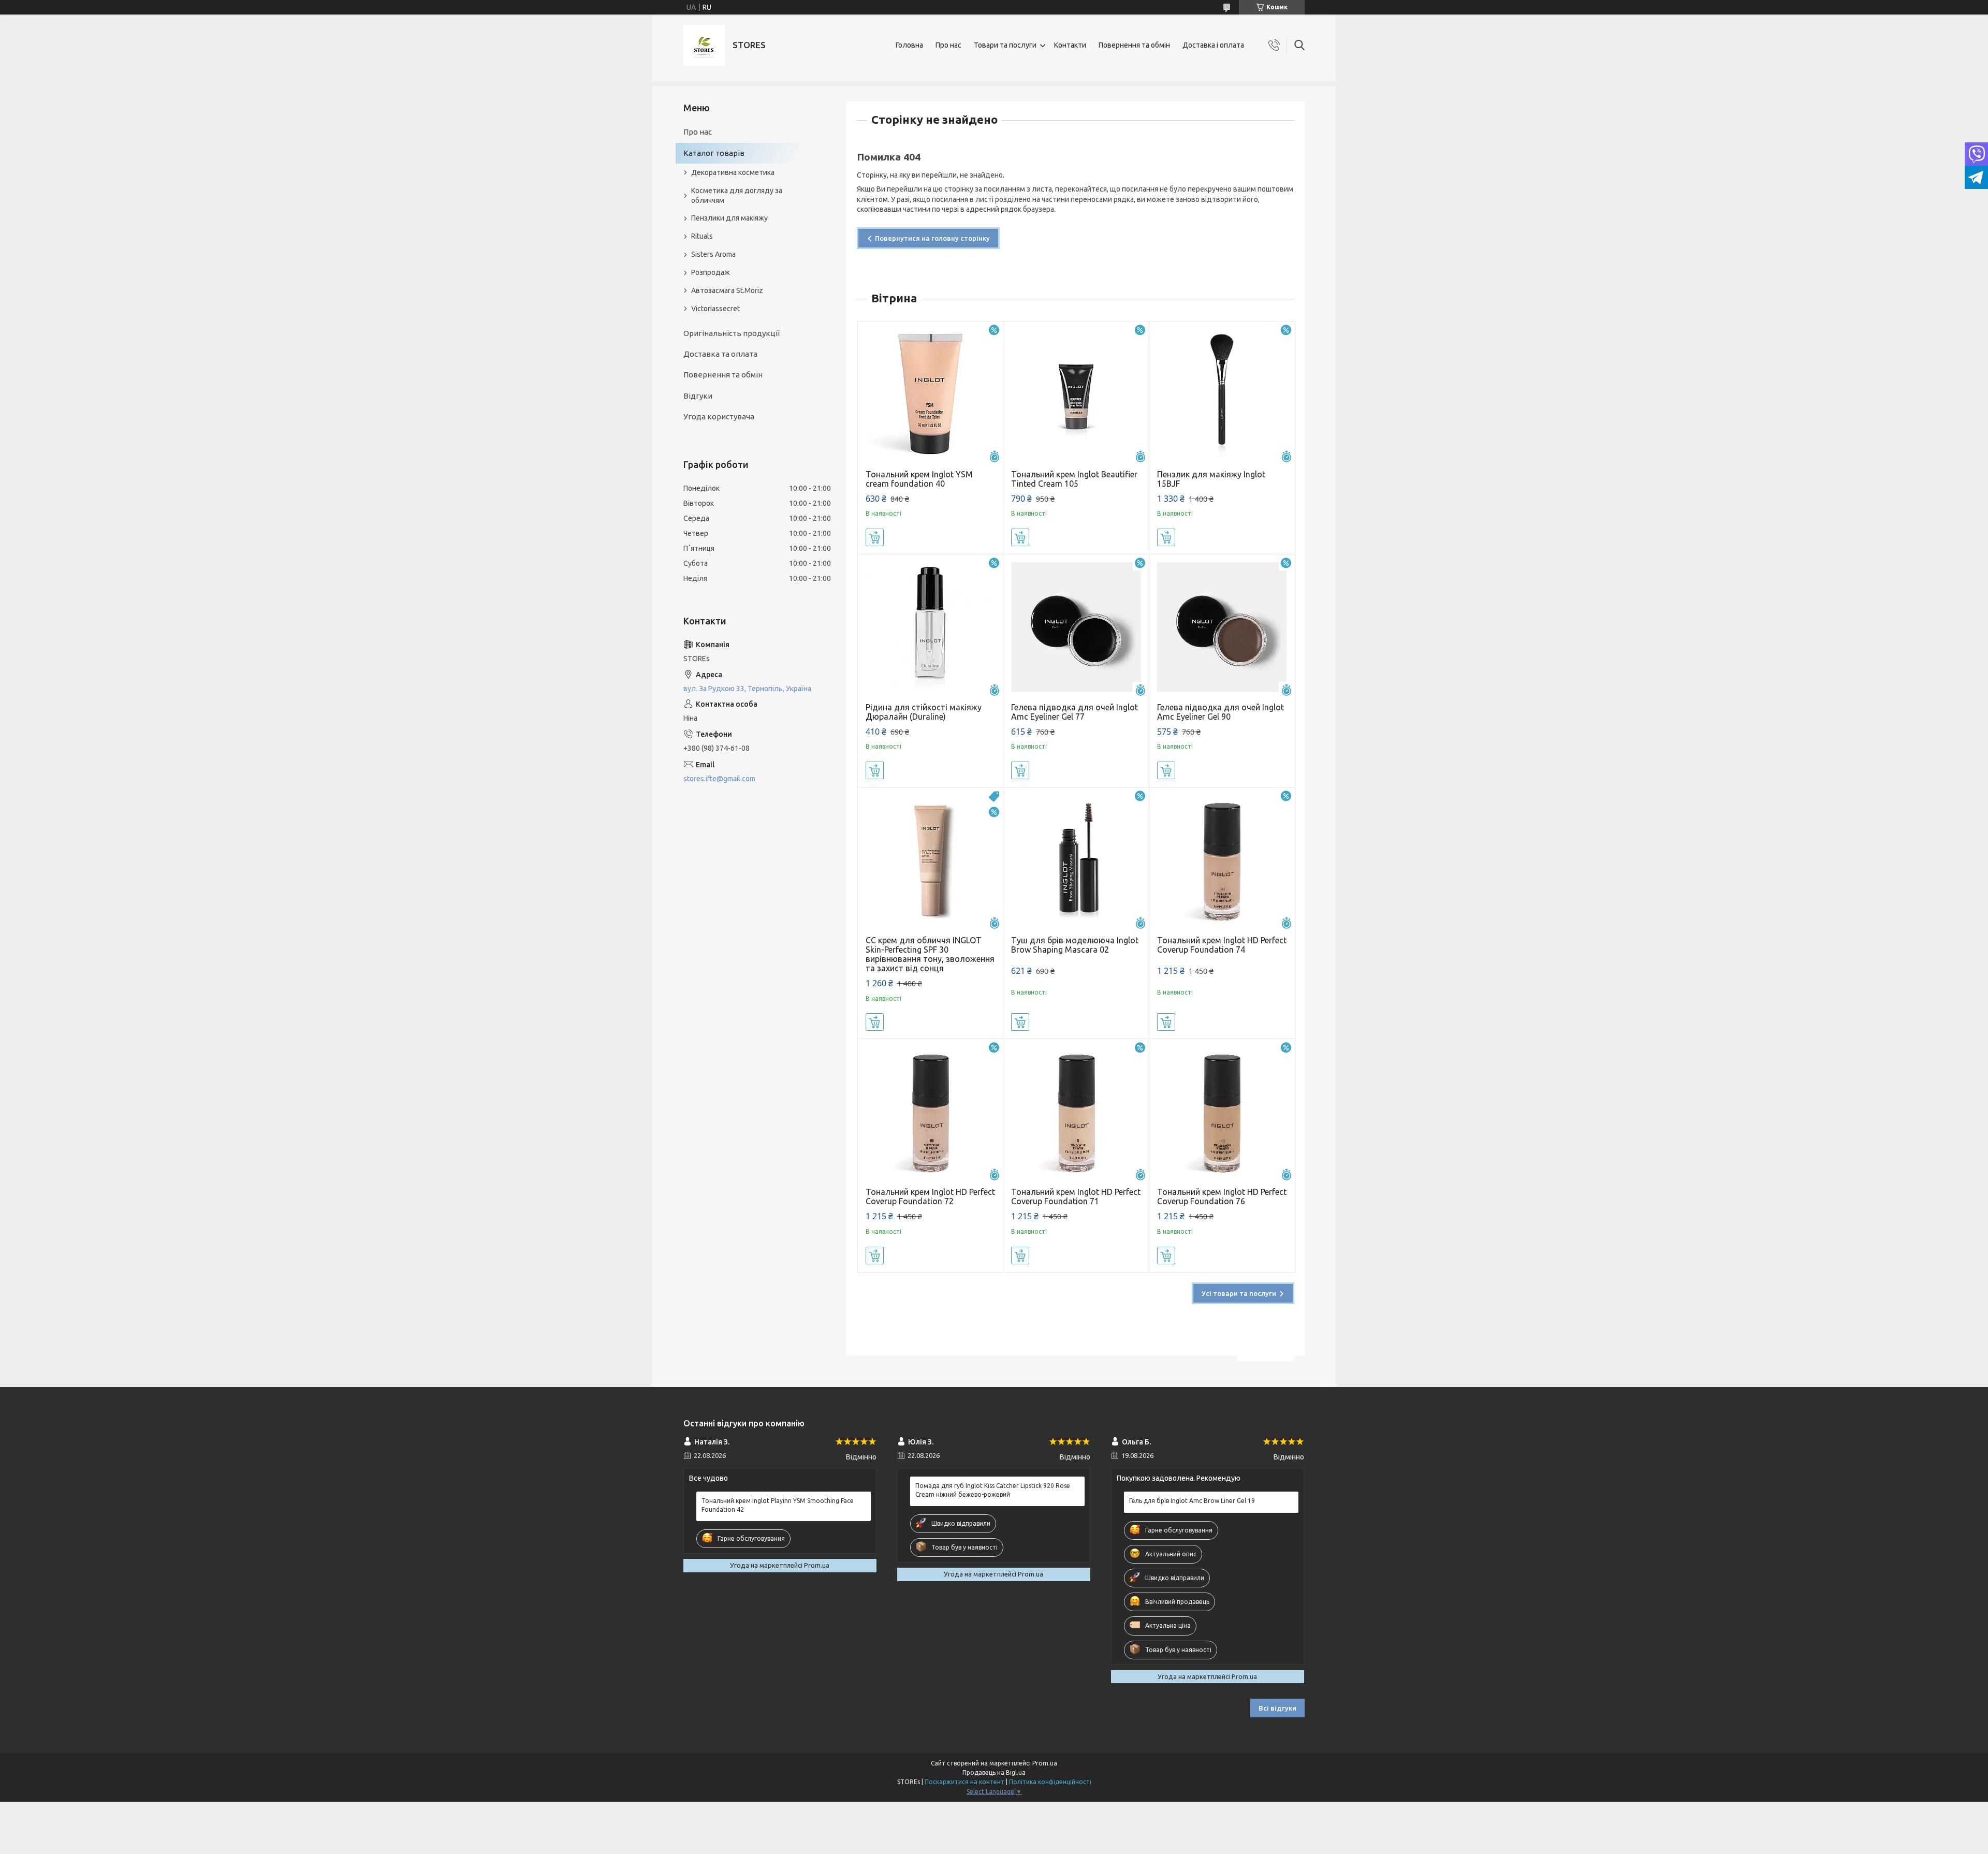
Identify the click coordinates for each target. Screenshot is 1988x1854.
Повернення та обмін (1134, 45)
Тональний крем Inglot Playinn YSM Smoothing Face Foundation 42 (778, 1505)
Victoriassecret (715, 309)
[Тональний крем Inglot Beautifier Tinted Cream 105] (1076, 394)
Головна (909, 45)
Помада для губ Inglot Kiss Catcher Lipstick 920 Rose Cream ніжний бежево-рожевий (993, 1490)
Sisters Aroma (713, 254)
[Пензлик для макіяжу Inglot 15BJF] (1222, 394)
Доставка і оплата (1213, 45)
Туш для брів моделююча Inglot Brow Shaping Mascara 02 (1075, 945)
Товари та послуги (1005, 45)
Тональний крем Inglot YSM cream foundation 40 (919, 479)
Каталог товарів (714, 153)
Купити (875, 537)
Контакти (1070, 45)
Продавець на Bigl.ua (994, 1772)
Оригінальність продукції (732, 333)
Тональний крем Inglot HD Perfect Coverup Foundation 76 (1222, 1196)
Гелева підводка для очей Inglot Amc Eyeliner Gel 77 (1075, 712)
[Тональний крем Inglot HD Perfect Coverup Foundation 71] (1076, 1112)
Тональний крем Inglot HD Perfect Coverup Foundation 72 (930, 1196)
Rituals (702, 236)
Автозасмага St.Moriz (727, 290)
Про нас (948, 45)
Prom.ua (1045, 1763)
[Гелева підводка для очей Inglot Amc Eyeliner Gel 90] (1222, 627)
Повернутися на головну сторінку (932, 238)
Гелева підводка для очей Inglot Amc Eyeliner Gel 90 (1220, 712)
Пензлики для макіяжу (729, 218)
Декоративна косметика (733, 172)
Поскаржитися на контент (964, 1782)
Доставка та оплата (720, 354)
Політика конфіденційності (1050, 1782)
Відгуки (698, 396)
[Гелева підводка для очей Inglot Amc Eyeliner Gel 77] (1076, 627)
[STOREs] (704, 45)
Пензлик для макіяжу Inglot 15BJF (1211, 479)
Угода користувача (719, 417)
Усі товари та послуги (1239, 1293)
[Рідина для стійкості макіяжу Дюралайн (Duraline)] (931, 627)
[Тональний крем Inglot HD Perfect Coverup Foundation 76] (1222, 1112)
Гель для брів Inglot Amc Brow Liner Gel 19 (1192, 1501)
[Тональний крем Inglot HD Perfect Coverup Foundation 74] (1222, 860)
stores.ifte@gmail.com (719, 779)
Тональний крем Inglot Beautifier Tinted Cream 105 (1074, 479)
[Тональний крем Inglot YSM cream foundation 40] (931, 394)
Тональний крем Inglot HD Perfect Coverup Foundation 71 (1076, 1196)
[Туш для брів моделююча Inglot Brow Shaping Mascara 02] (1076, 860)
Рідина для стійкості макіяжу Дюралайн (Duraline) (924, 712)
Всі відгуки (1277, 1708)
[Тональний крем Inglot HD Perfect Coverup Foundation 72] (931, 1112)
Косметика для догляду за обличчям (737, 195)
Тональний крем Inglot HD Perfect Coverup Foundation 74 (1222, 945)
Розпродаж (711, 272)
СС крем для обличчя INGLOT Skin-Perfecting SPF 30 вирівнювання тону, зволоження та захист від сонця (930, 954)
